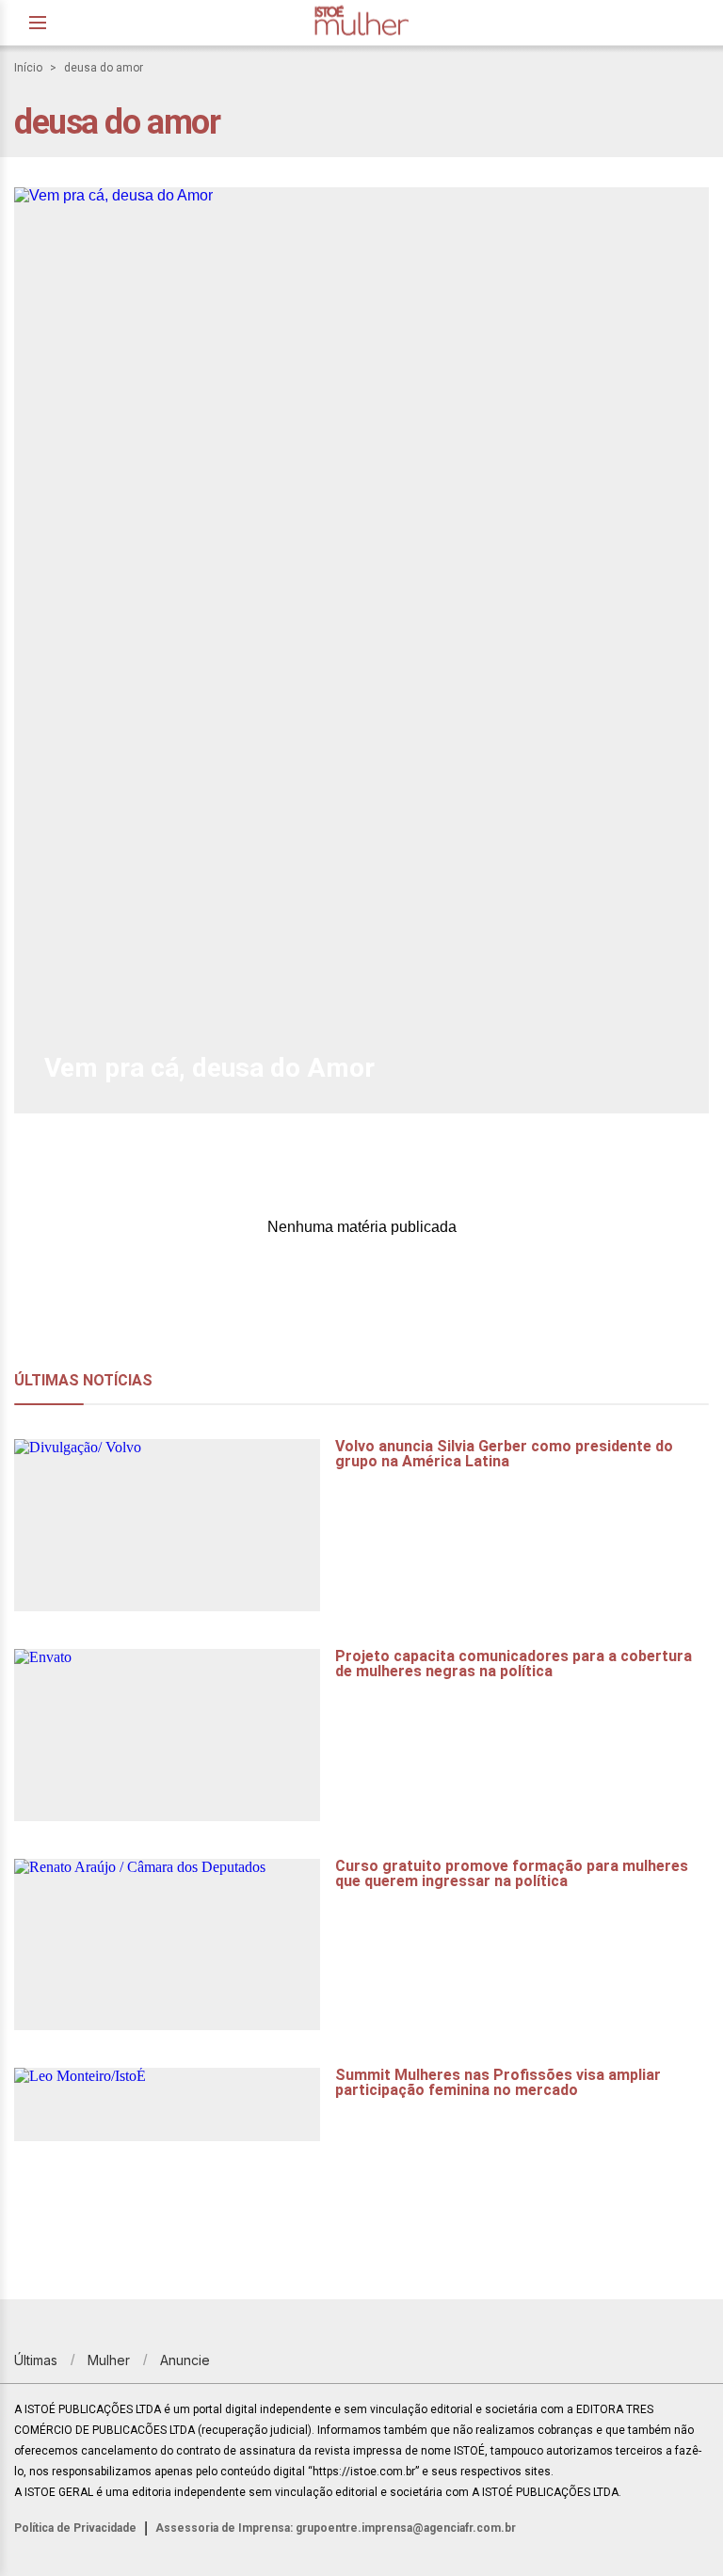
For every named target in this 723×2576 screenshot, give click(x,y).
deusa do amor (104, 68)
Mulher (109, 2360)
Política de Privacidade (75, 2528)
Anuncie (185, 2360)
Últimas (36, 2360)
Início (28, 68)
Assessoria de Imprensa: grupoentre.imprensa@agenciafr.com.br (336, 2528)
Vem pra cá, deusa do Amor (209, 1068)
